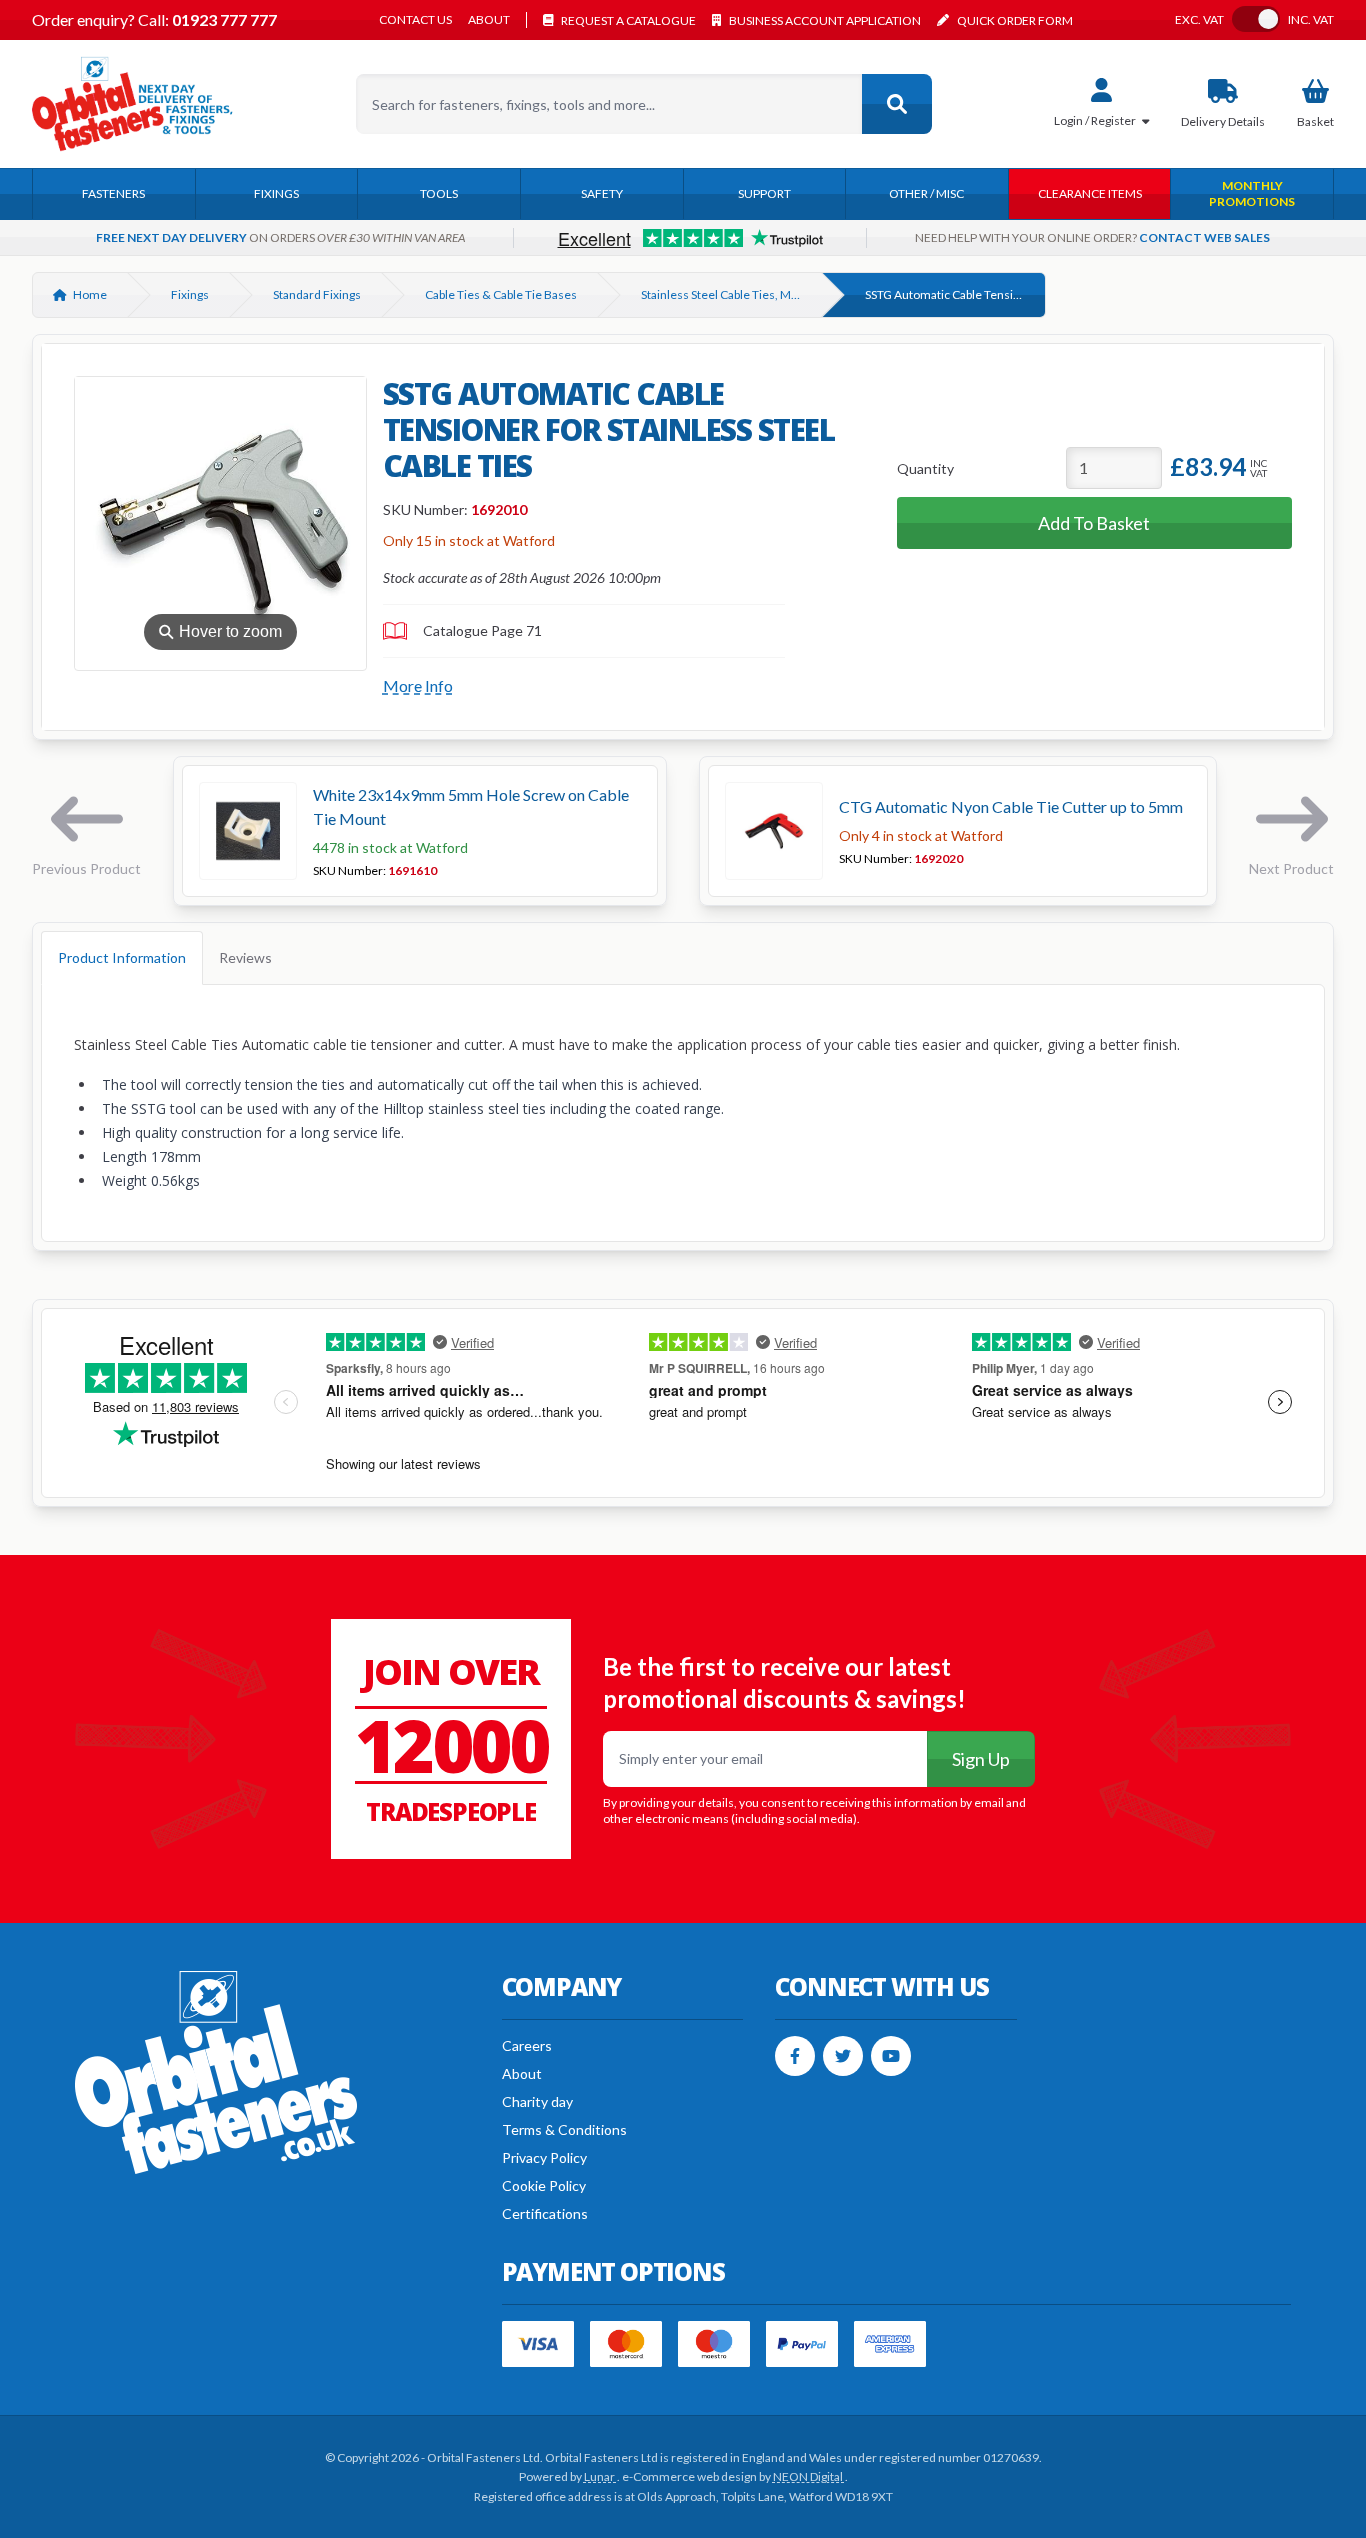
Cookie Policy (544, 2185)
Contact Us (415, 20)
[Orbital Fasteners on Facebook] (795, 2056)
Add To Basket (1094, 523)
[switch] (1256, 19)
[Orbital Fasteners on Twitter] (843, 2056)
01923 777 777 (223, 19)
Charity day (537, 2101)
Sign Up (981, 1759)
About (489, 20)
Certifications (545, 2213)
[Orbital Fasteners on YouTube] (891, 2056)
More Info (418, 685)
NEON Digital (809, 2476)
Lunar (600, 2476)
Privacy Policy (544, 2157)
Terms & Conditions (564, 2129)
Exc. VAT (1199, 20)
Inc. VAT (1311, 20)
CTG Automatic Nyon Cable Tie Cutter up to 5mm (1011, 806)
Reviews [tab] (245, 957)
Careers (527, 2045)
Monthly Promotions (1252, 193)
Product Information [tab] (122, 957)
